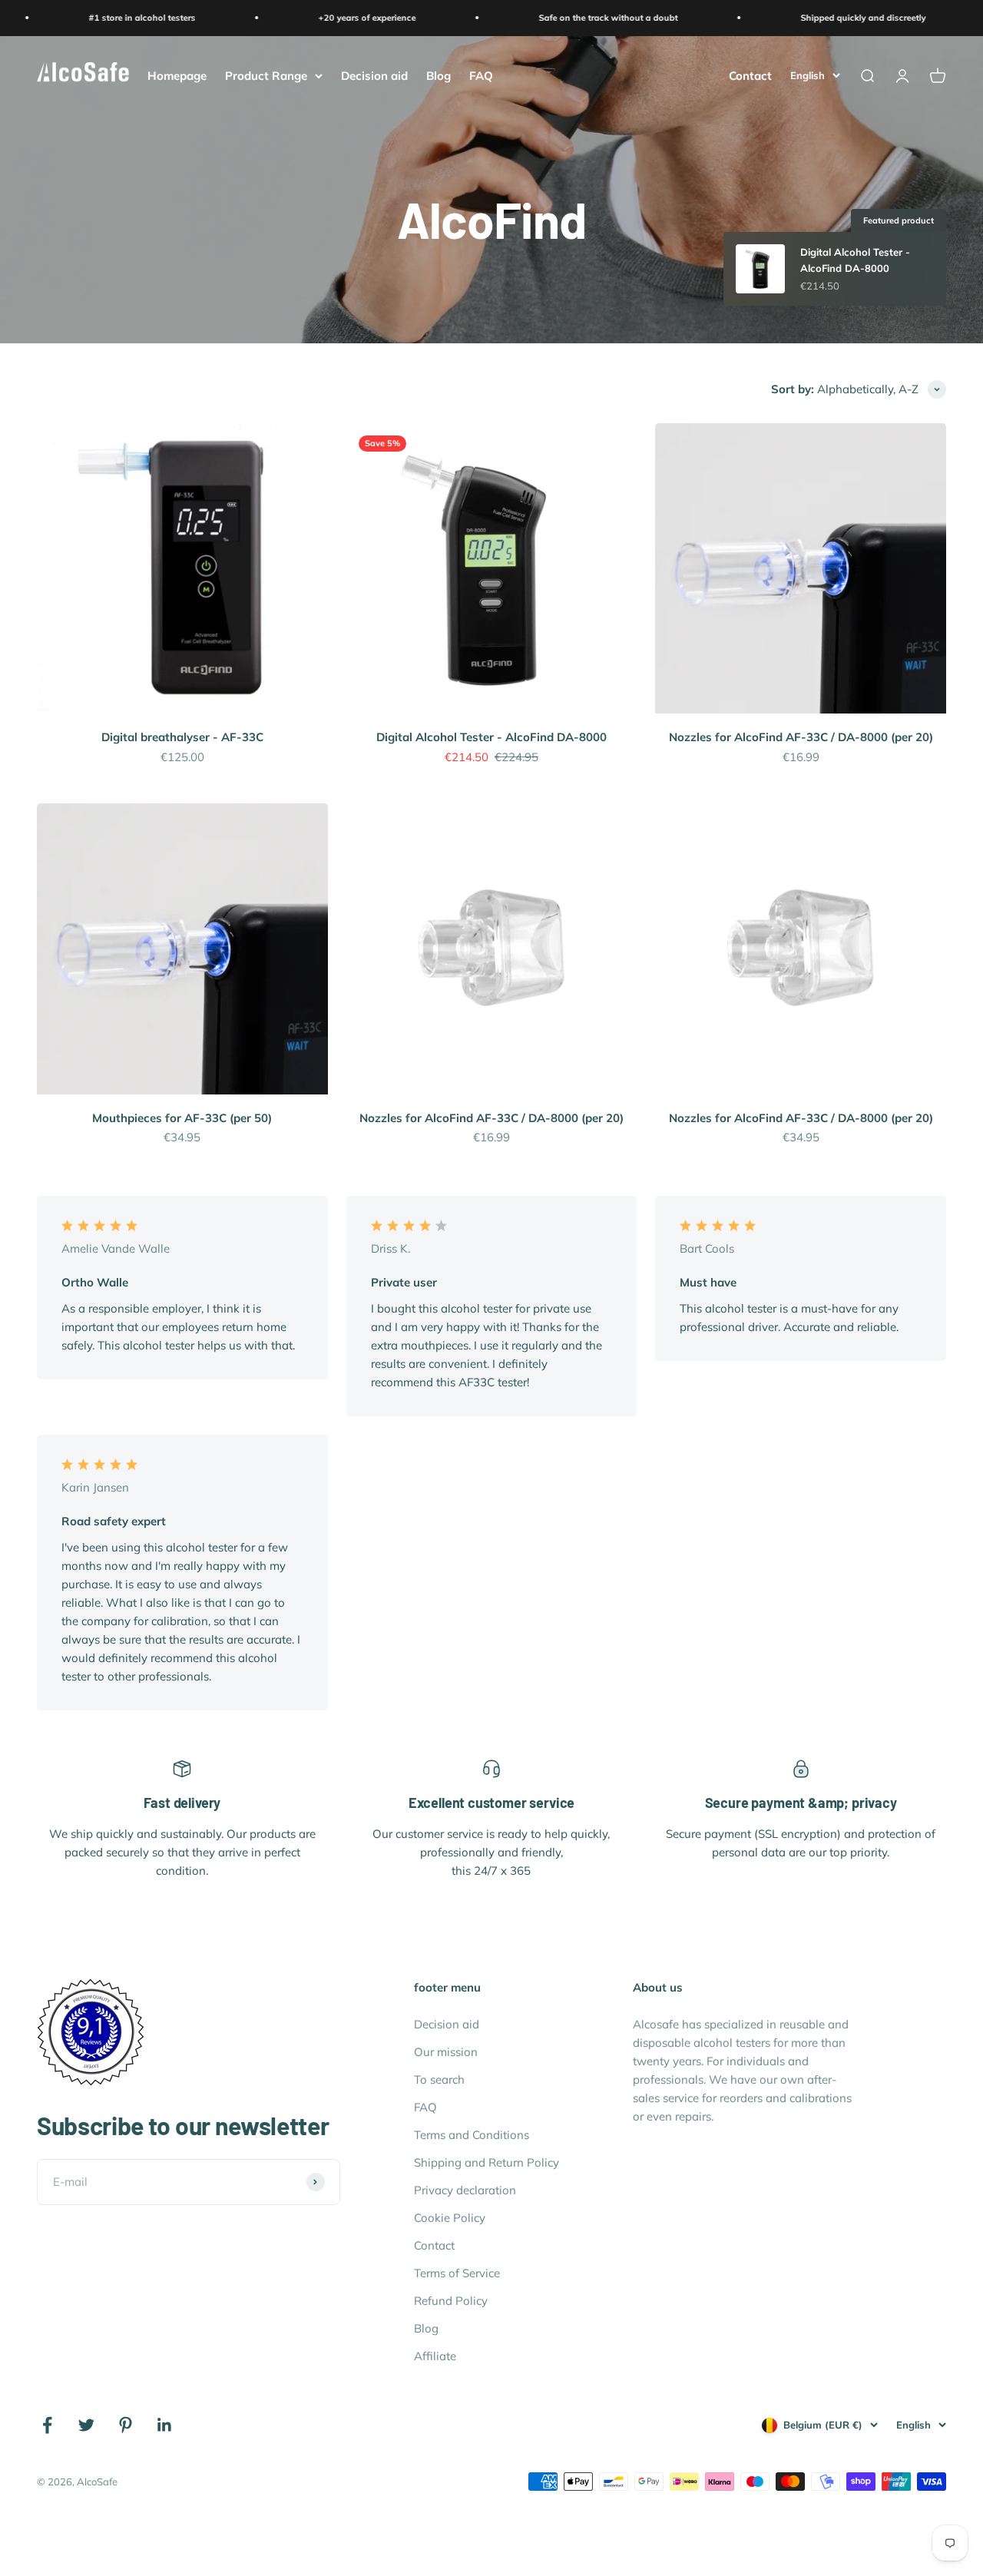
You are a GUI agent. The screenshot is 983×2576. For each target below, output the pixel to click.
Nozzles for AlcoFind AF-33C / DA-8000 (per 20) (801, 737)
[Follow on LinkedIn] (165, 2425)
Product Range (266, 75)
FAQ (481, 75)
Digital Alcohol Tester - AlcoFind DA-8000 (491, 737)
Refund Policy (451, 2301)
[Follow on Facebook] (47, 2425)
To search (439, 2079)
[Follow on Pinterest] (126, 2425)
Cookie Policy (450, 2218)
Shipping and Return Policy (487, 2162)
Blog (439, 75)
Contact (750, 75)
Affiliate (435, 2356)
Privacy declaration (465, 2190)
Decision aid (374, 75)
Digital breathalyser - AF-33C (182, 737)
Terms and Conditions (472, 2135)
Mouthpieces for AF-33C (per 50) (182, 1118)
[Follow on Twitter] (86, 2425)
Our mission (446, 2052)
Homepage (177, 75)
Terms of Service (457, 2273)
